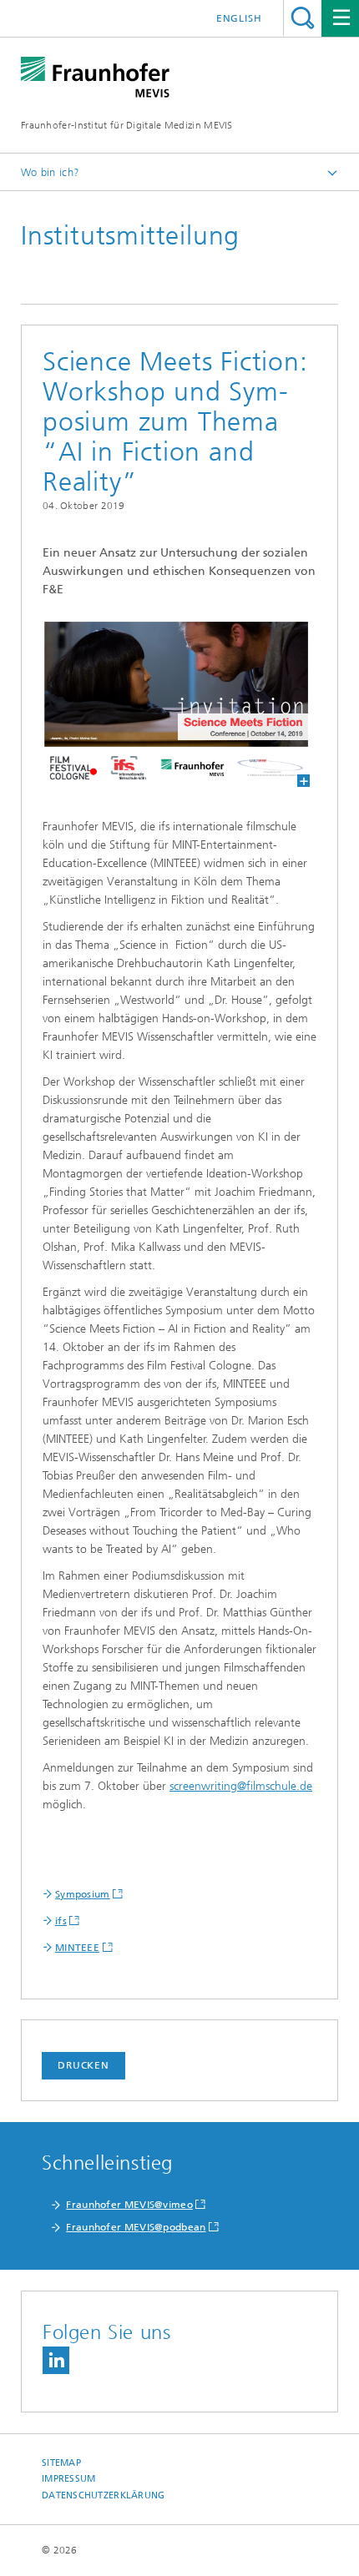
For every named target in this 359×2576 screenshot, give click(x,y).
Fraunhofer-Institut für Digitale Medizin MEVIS (127, 125)
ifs (61, 1921)
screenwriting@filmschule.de (241, 1786)
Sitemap (61, 2463)
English (239, 18)
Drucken (83, 2065)
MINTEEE (77, 1948)
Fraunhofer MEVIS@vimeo (129, 2205)
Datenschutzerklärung (104, 2495)
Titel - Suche (303, 18)
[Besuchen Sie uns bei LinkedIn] (56, 2360)
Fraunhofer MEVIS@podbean (136, 2227)
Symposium (83, 1894)
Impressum (68, 2479)
